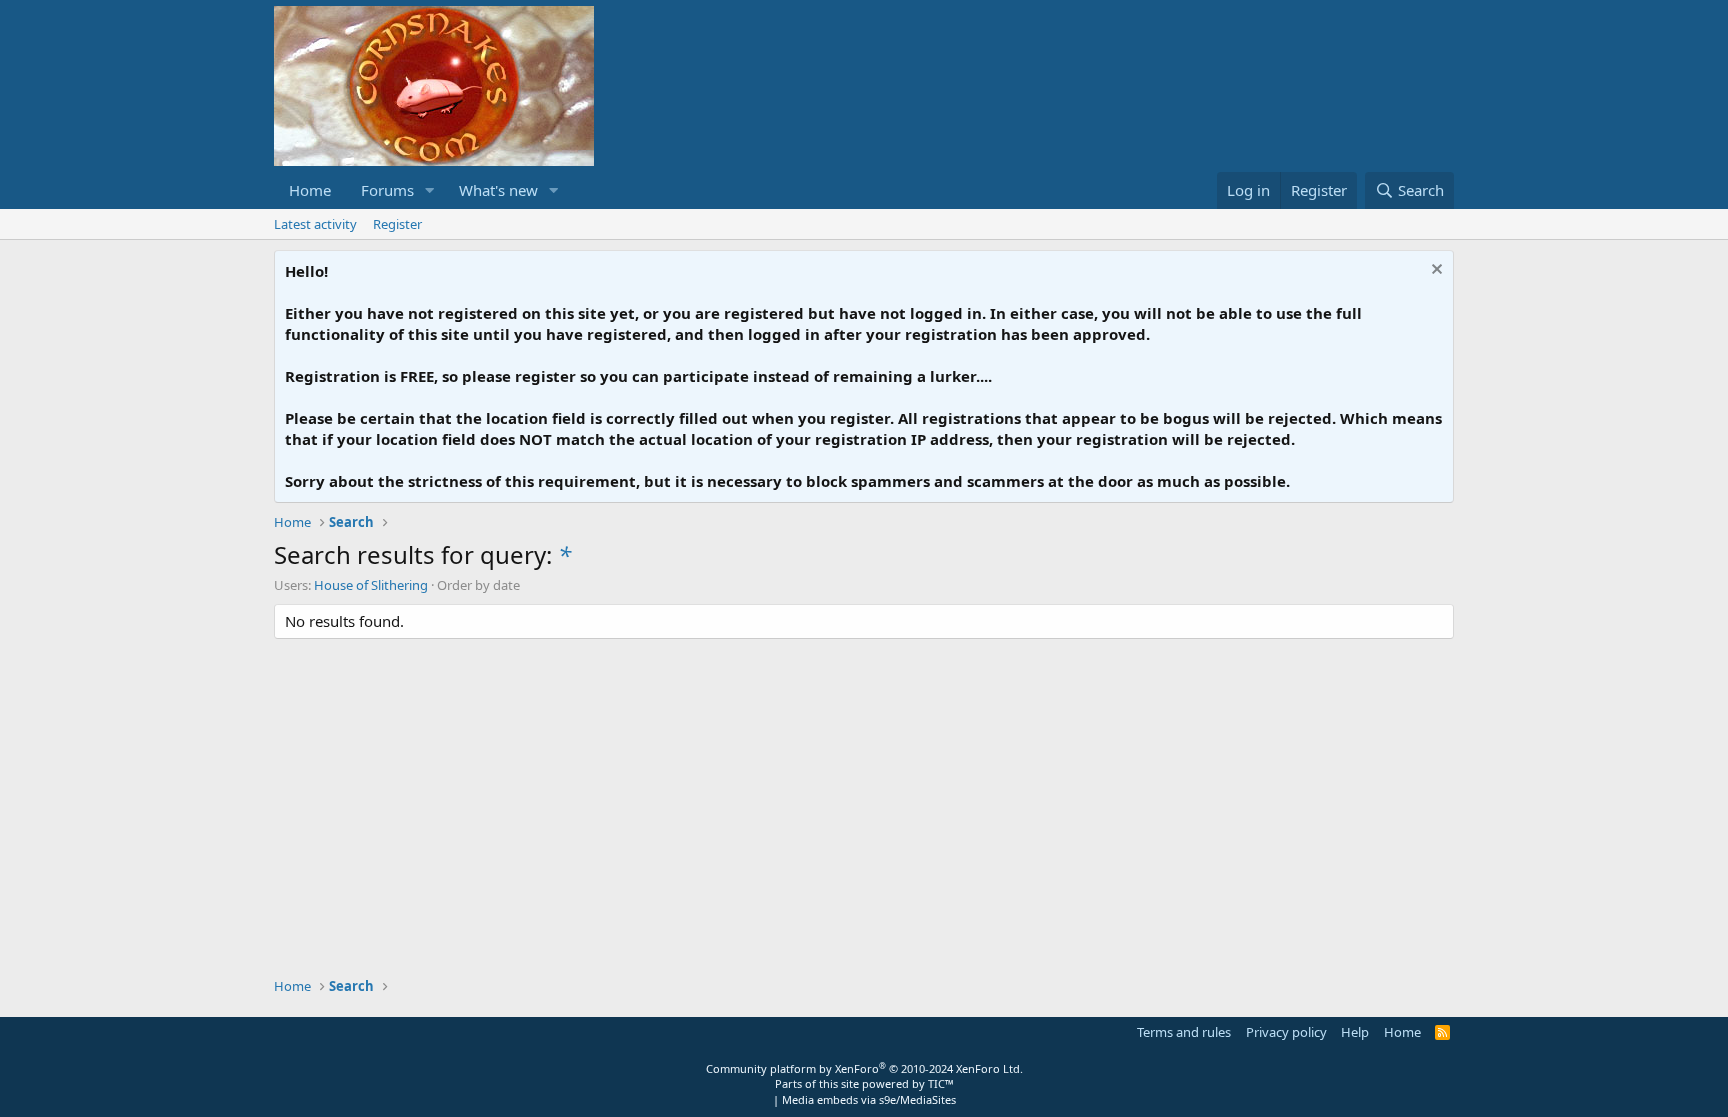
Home (310, 190)
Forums (387, 190)
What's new (498, 190)
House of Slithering (371, 585)
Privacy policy (1286, 1032)
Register (397, 224)
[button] (430, 190)
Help (1355, 1032)
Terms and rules (1184, 1032)
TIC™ (941, 1083)
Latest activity (315, 224)
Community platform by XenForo (864, 1068)
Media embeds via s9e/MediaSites (869, 1099)
